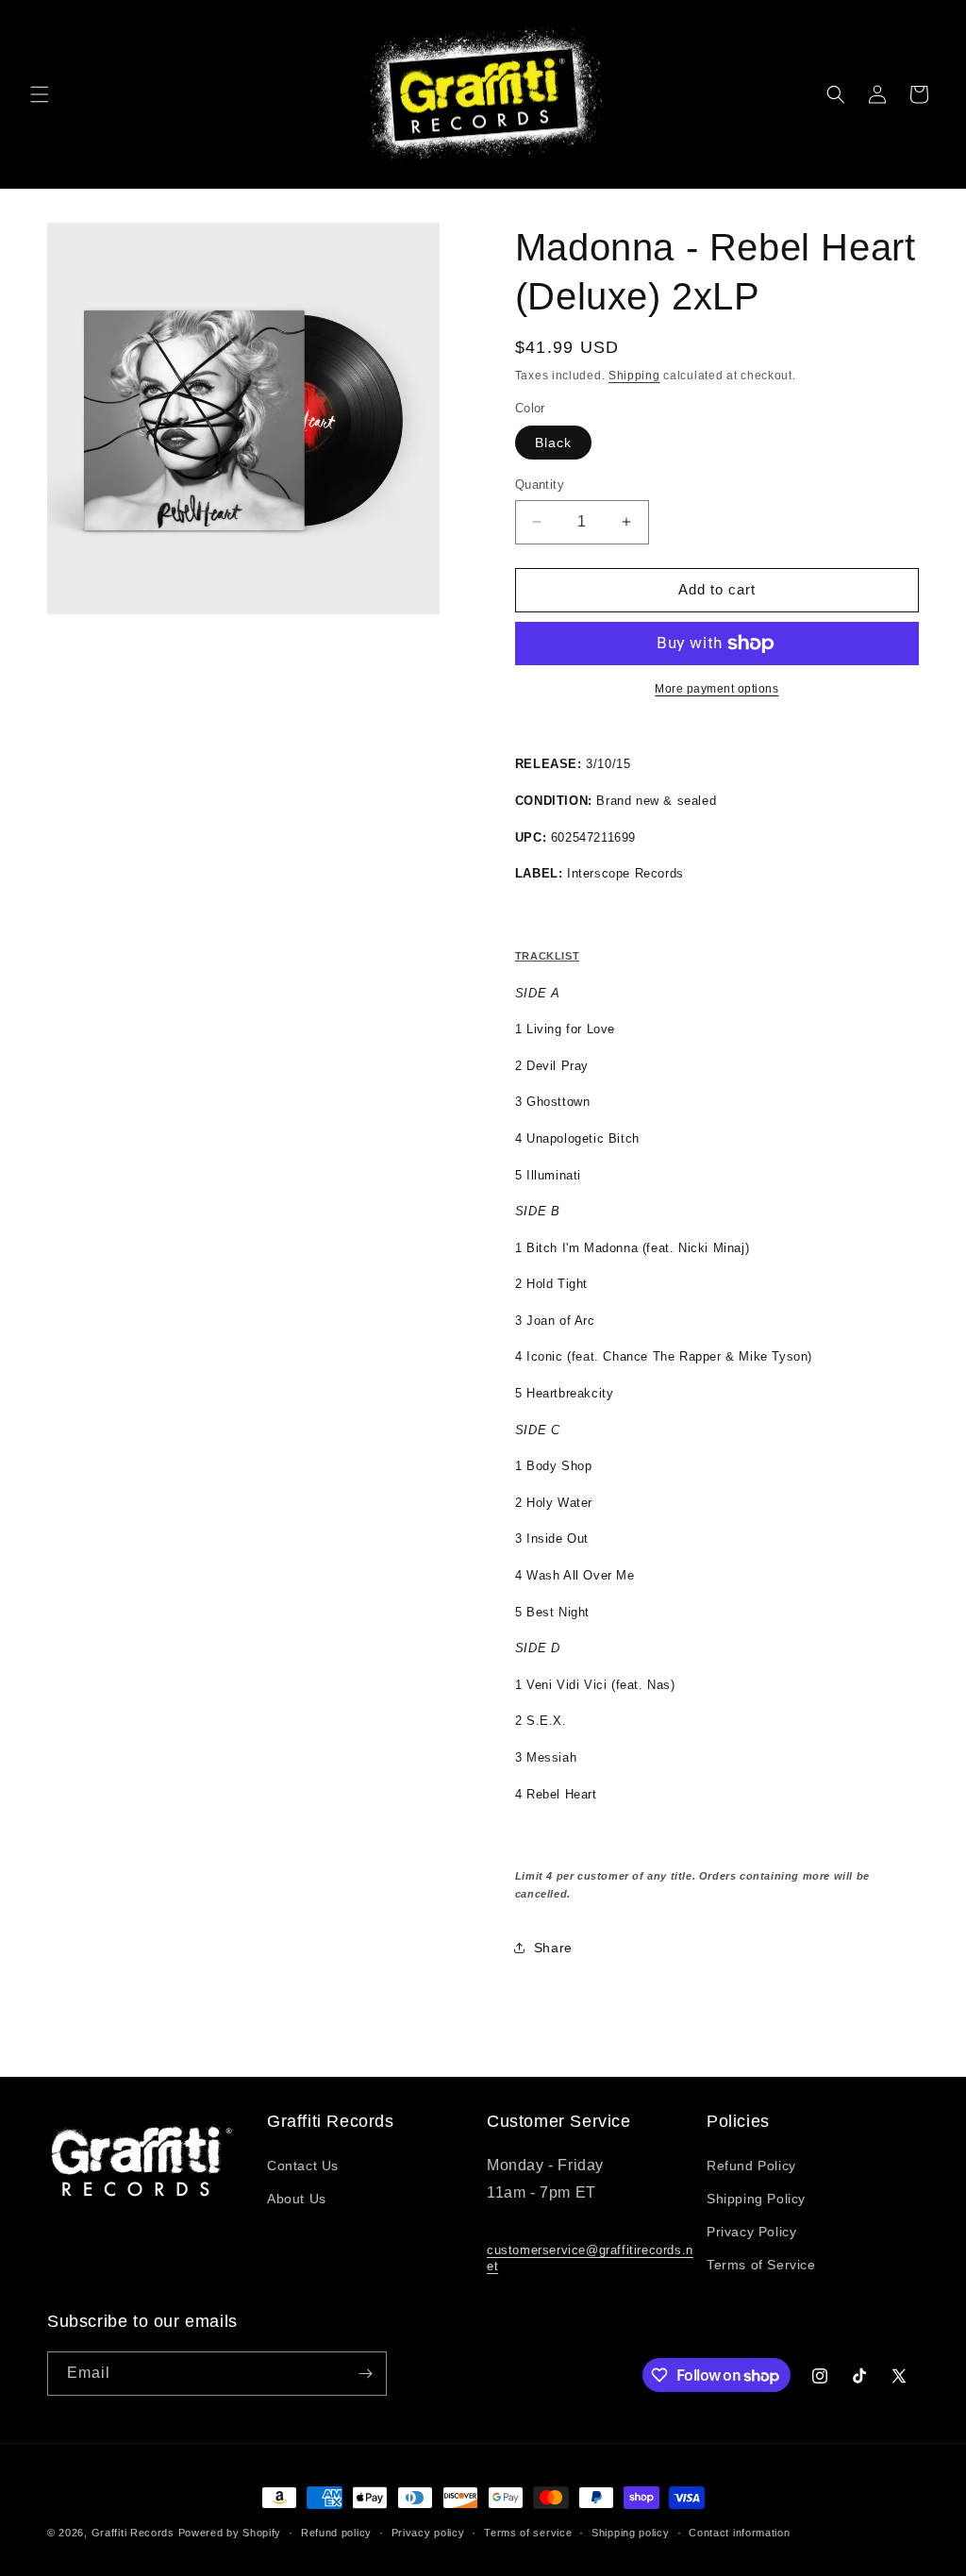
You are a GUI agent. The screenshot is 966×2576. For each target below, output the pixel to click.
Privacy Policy (751, 2232)
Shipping (634, 376)
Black (553, 443)
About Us (297, 2199)
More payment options (716, 689)
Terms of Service (761, 2265)
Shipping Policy (756, 2199)
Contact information (739, 2533)
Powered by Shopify (230, 2533)
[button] (40, 94)
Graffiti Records (133, 2533)
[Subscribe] (365, 2374)
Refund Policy (751, 2166)
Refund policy (336, 2533)
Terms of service (528, 2533)
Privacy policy (428, 2533)
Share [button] (553, 1948)
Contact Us (303, 2166)
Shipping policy (631, 2533)
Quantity (540, 485)
